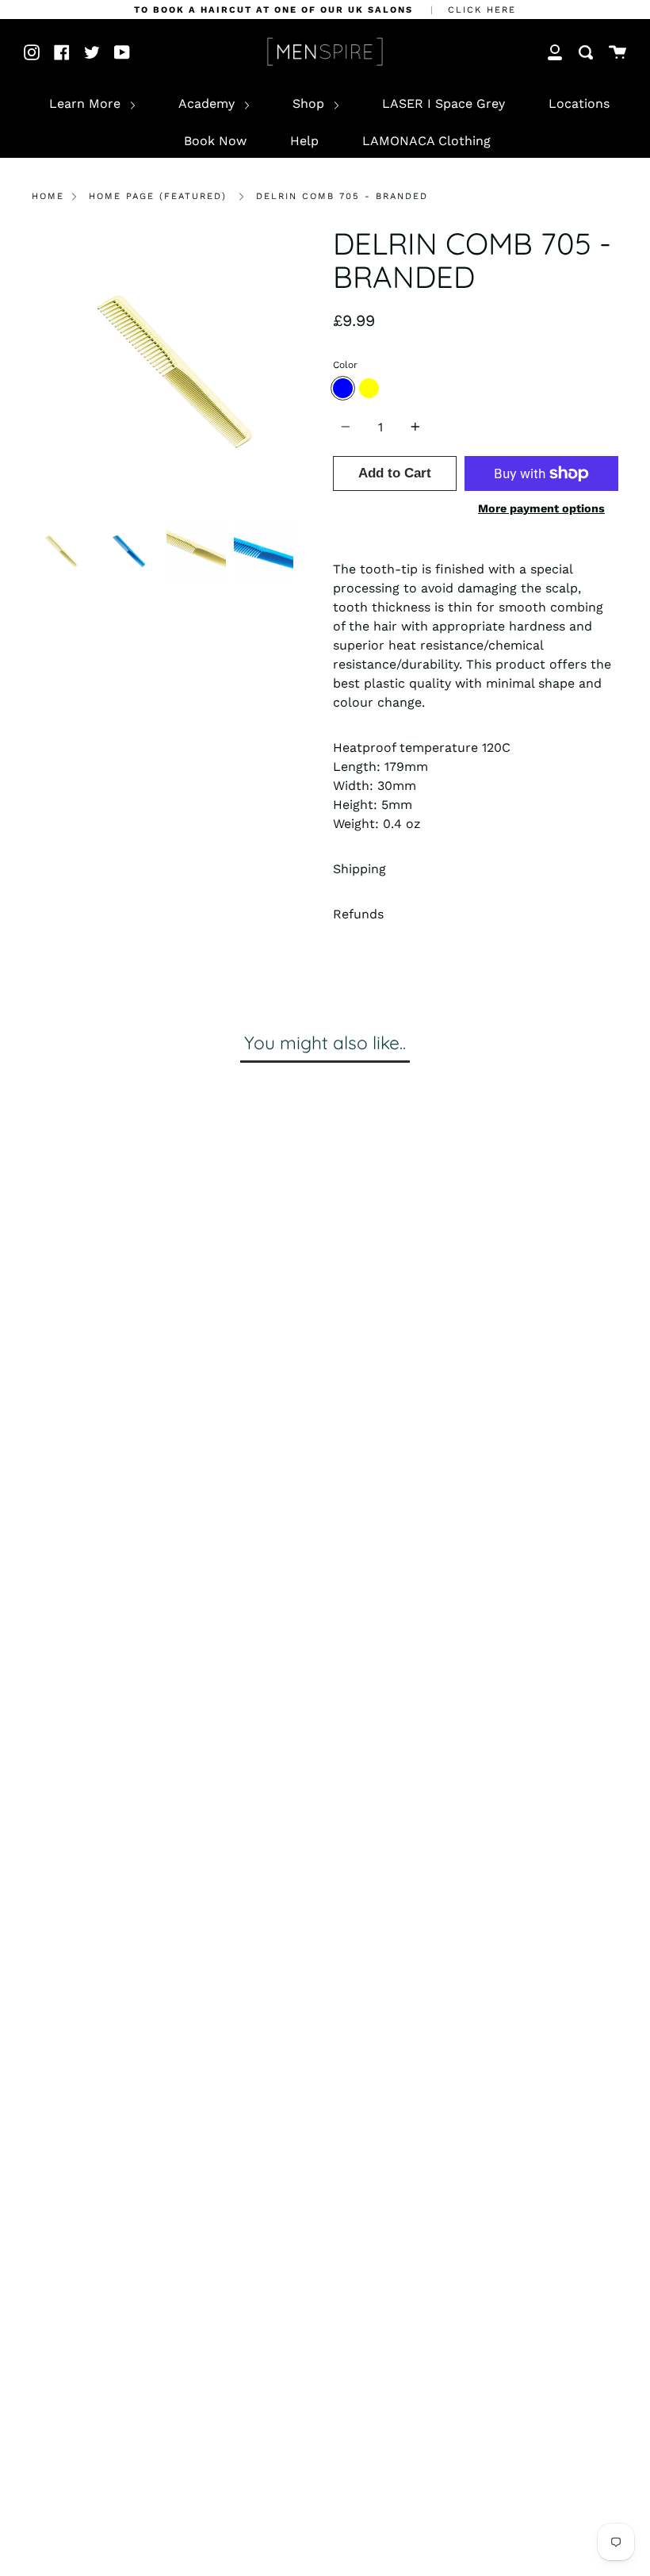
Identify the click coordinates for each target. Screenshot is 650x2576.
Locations (579, 103)
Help (304, 141)
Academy (208, 103)
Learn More (87, 103)
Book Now (215, 141)
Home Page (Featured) (158, 196)
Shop (310, 103)
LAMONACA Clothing (426, 141)
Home (48, 196)
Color (345, 365)
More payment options (541, 508)
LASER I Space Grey (444, 103)
